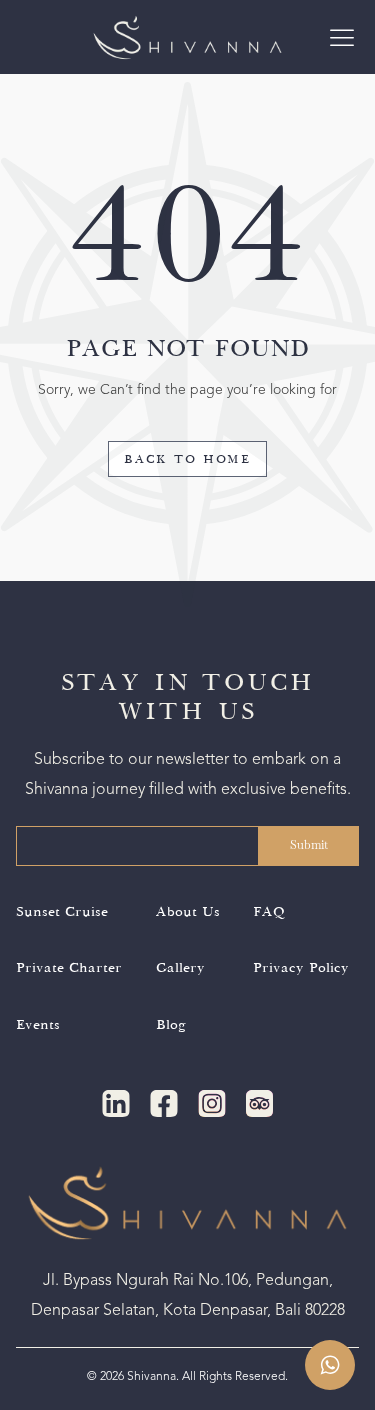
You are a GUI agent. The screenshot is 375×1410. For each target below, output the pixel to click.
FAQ (269, 912)
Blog (171, 1025)
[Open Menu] (342, 37)
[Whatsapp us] (330, 1365)
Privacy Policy (301, 968)
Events (38, 1025)
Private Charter (69, 968)
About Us (188, 912)
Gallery (180, 968)
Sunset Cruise (62, 912)
